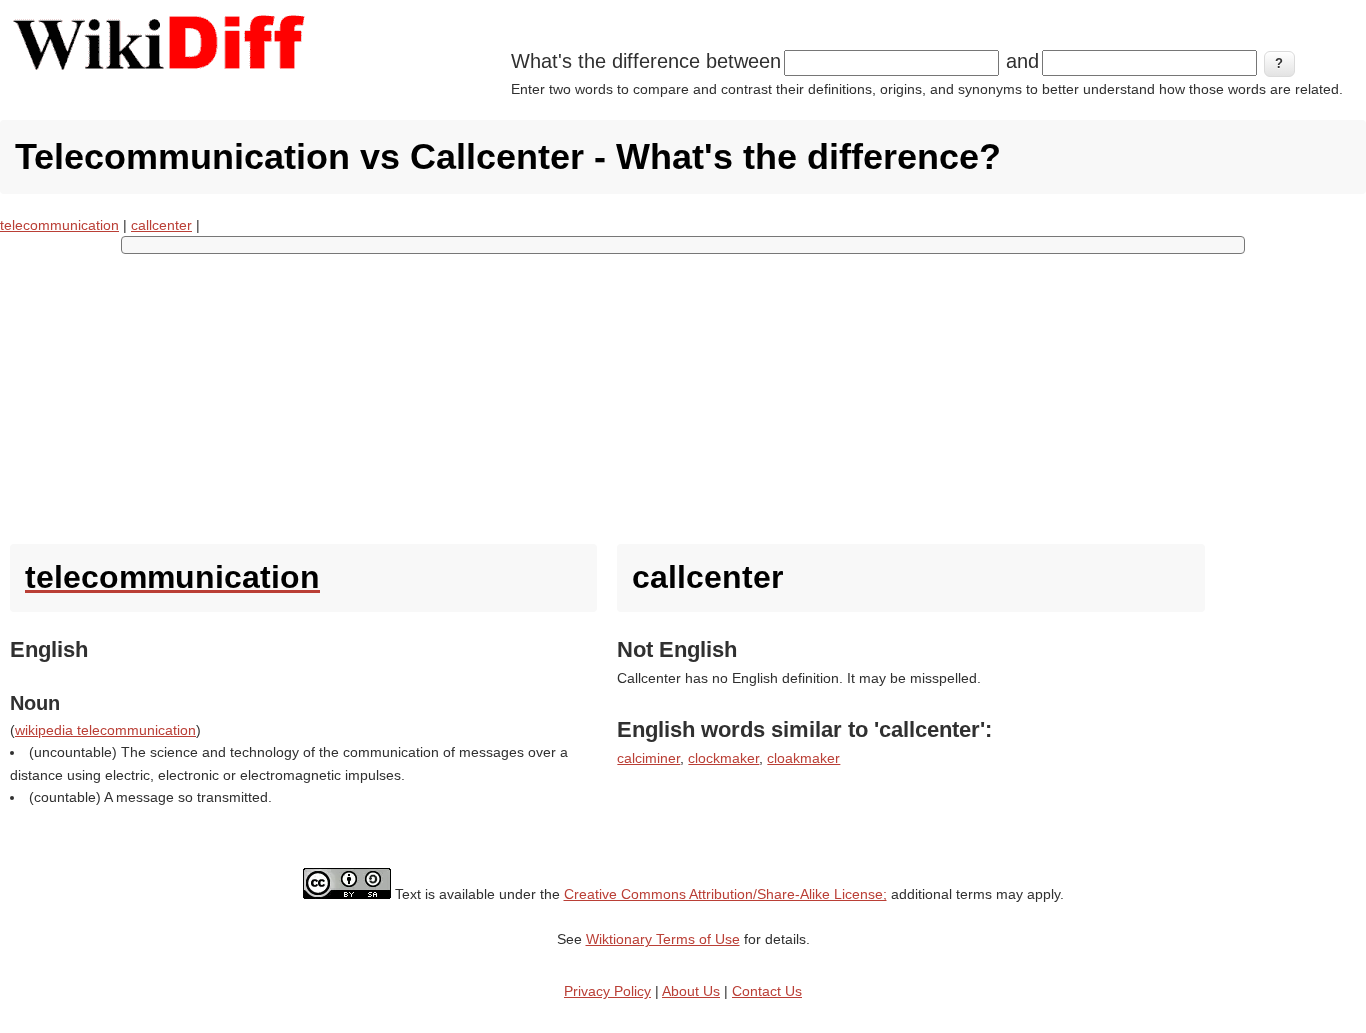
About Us (691, 991)
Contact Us (767, 991)
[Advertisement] (683, 394)
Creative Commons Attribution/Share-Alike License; (725, 894)
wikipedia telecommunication (105, 730)
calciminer (648, 758)
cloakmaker (803, 758)
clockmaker (723, 758)
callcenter (161, 225)
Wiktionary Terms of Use (663, 939)
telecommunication (59, 225)
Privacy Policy (607, 991)
